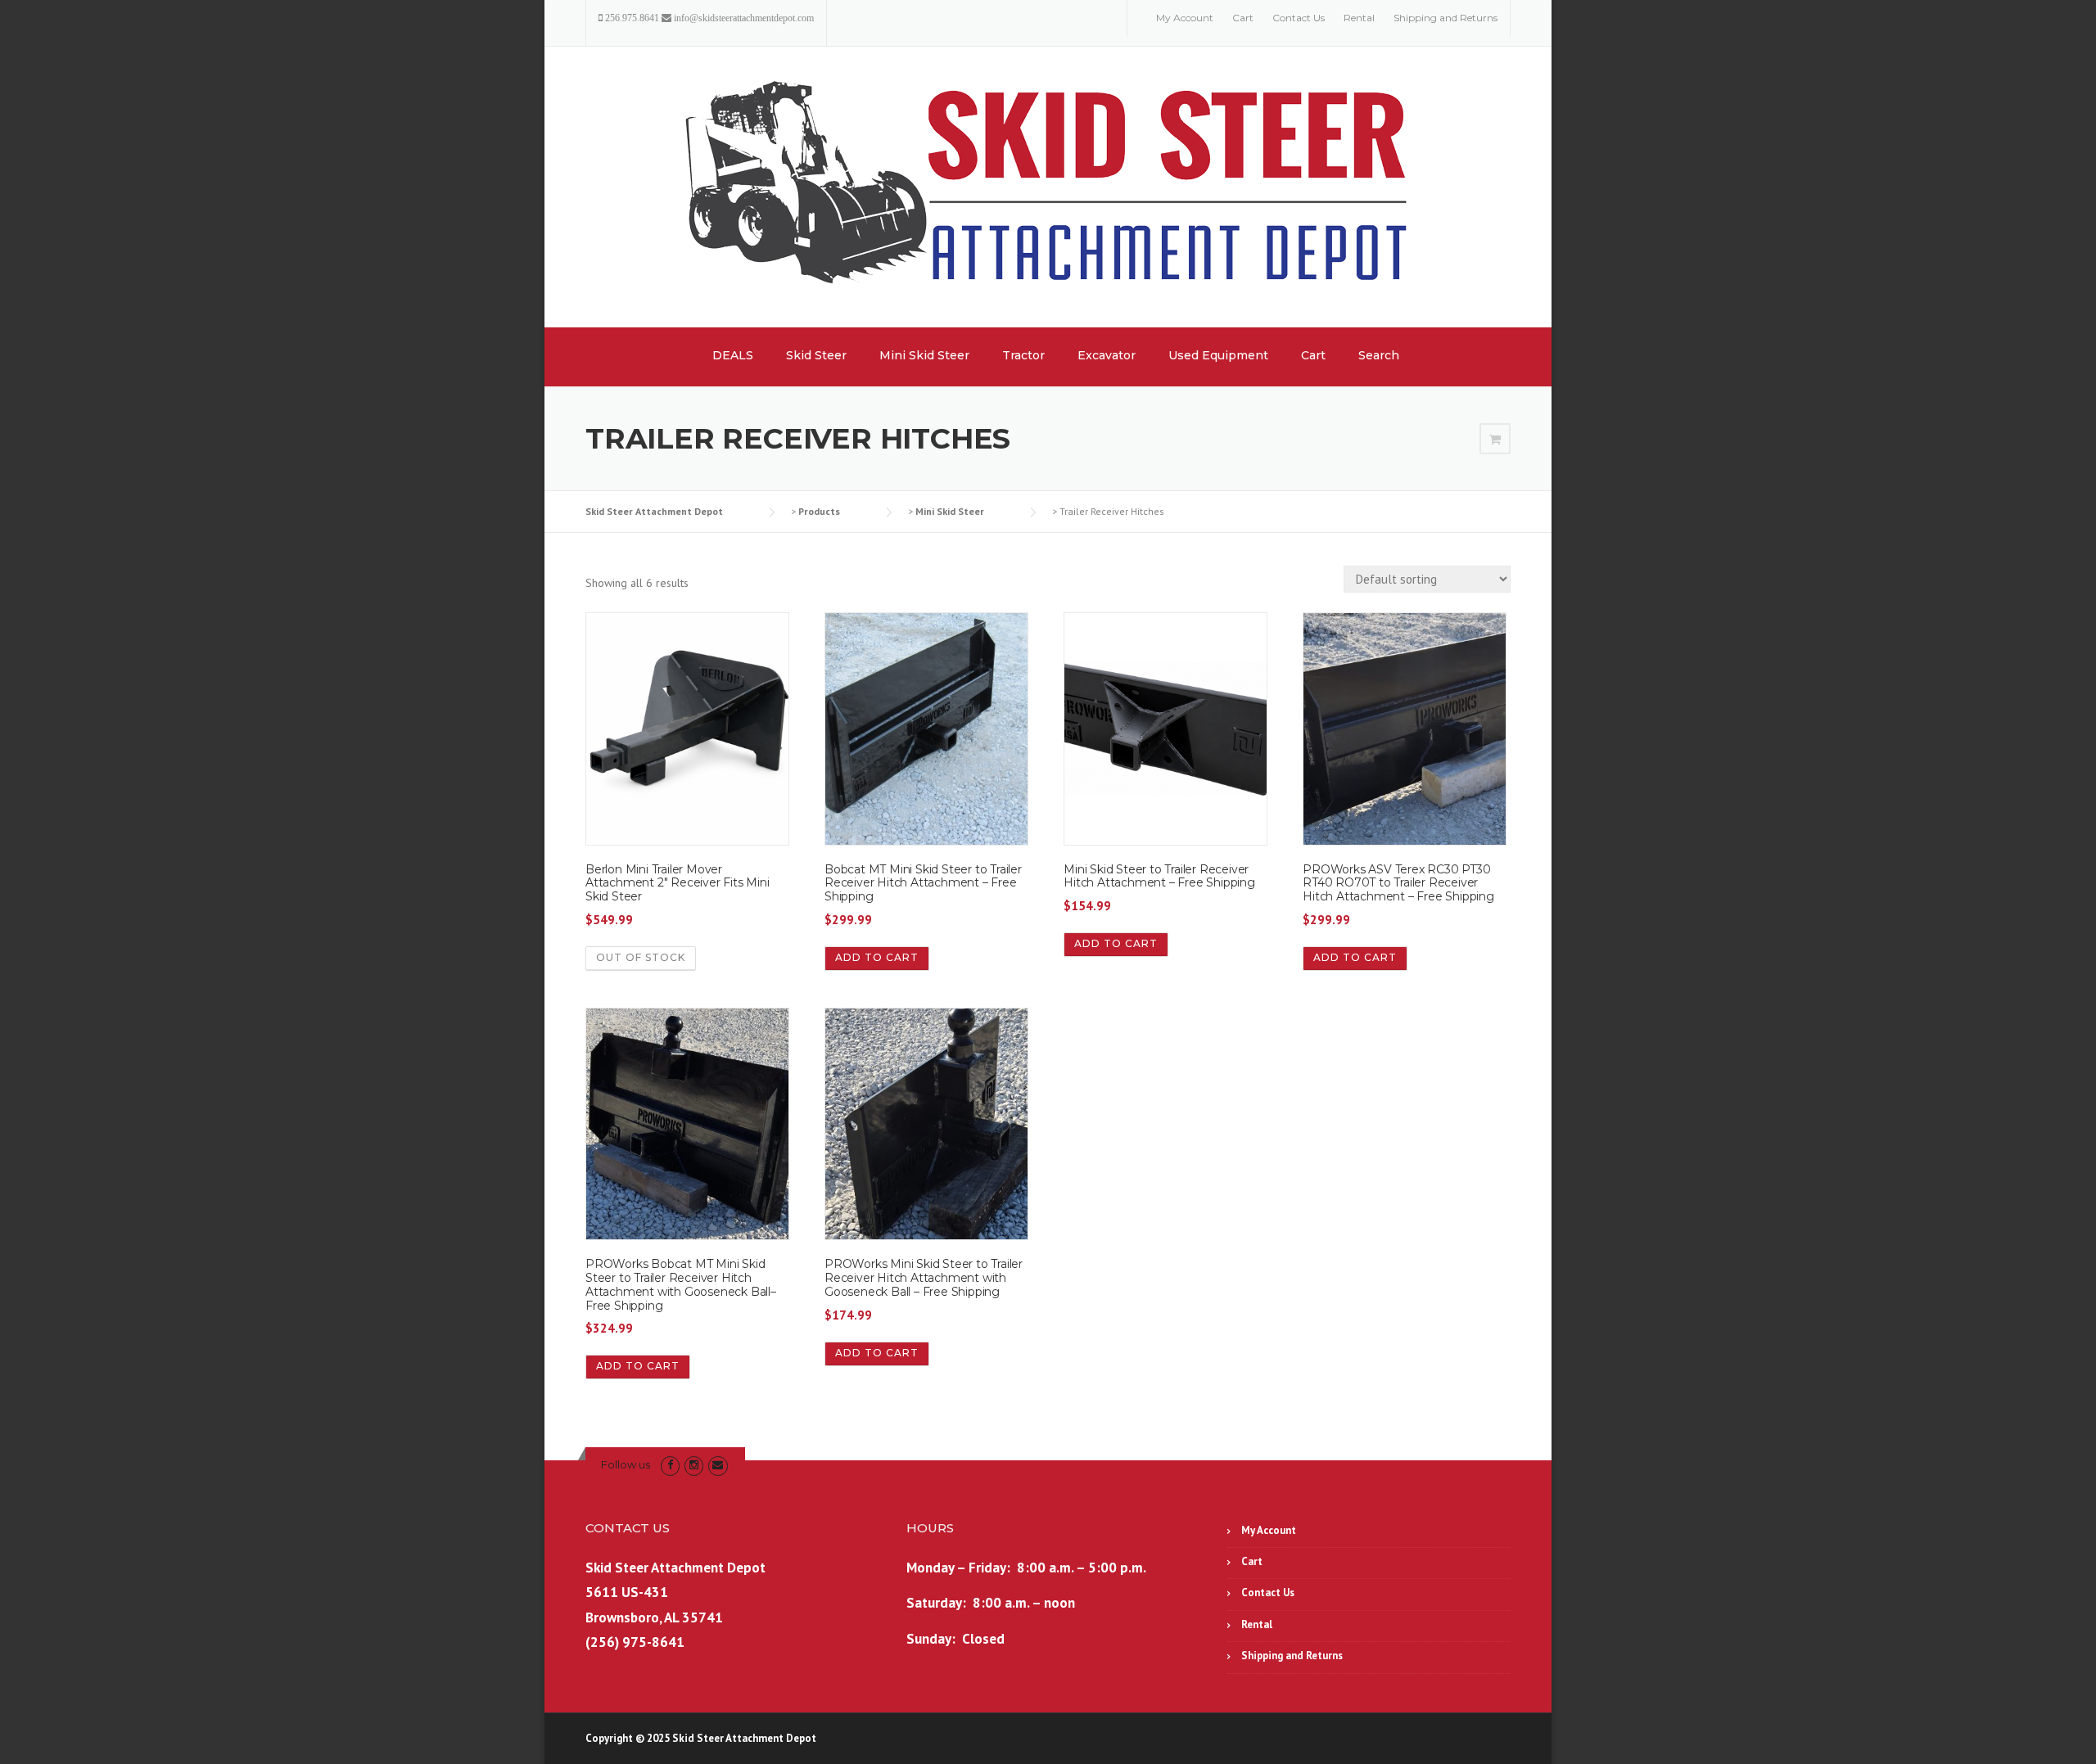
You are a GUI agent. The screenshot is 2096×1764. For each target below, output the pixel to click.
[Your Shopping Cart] (1495, 440)
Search (1379, 355)
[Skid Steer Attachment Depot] (1048, 186)
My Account (1185, 18)
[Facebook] (670, 1465)
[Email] (718, 1465)
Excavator (1107, 355)
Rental (1359, 18)
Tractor (1023, 355)
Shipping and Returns (1446, 18)
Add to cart (877, 957)
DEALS (733, 355)
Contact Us (1299, 18)
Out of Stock (641, 957)
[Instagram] (694, 1465)
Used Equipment (1218, 355)
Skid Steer (816, 355)
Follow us (626, 1464)
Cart (1243, 18)
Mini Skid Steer (924, 355)
